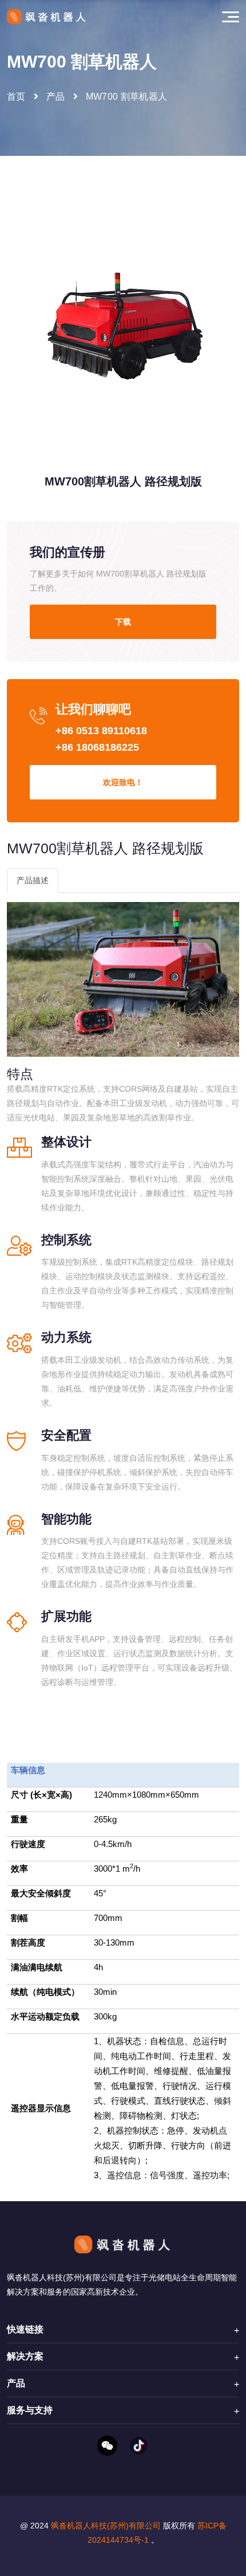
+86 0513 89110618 (101, 731)
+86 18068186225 (97, 747)
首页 (16, 97)
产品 (56, 97)
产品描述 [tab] (33, 880)
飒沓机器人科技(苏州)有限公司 (106, 2526)
